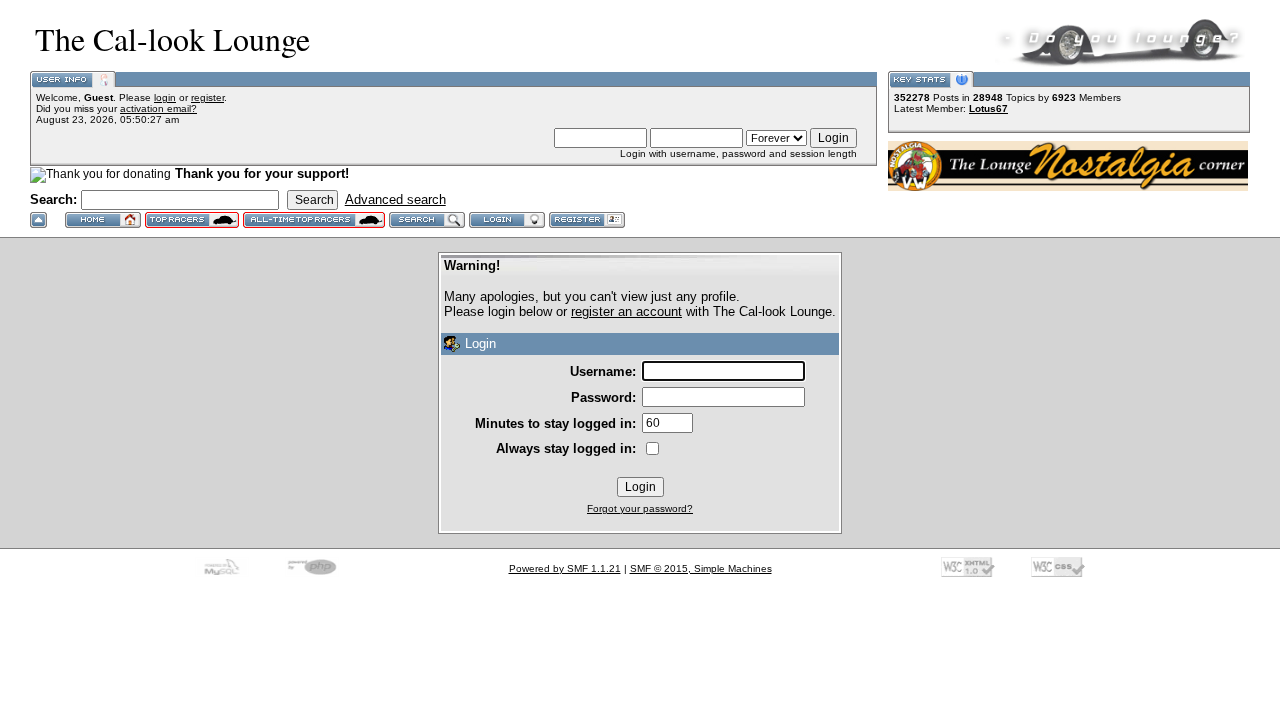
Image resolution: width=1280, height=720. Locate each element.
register (207, 97)
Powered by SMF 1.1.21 (565, 568)
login (165, 97)
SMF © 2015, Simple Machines (701, 568)
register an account (626, 311)
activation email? (158, 108)
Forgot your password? (640, 508)
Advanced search (395, 199)
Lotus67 (988, 108)
